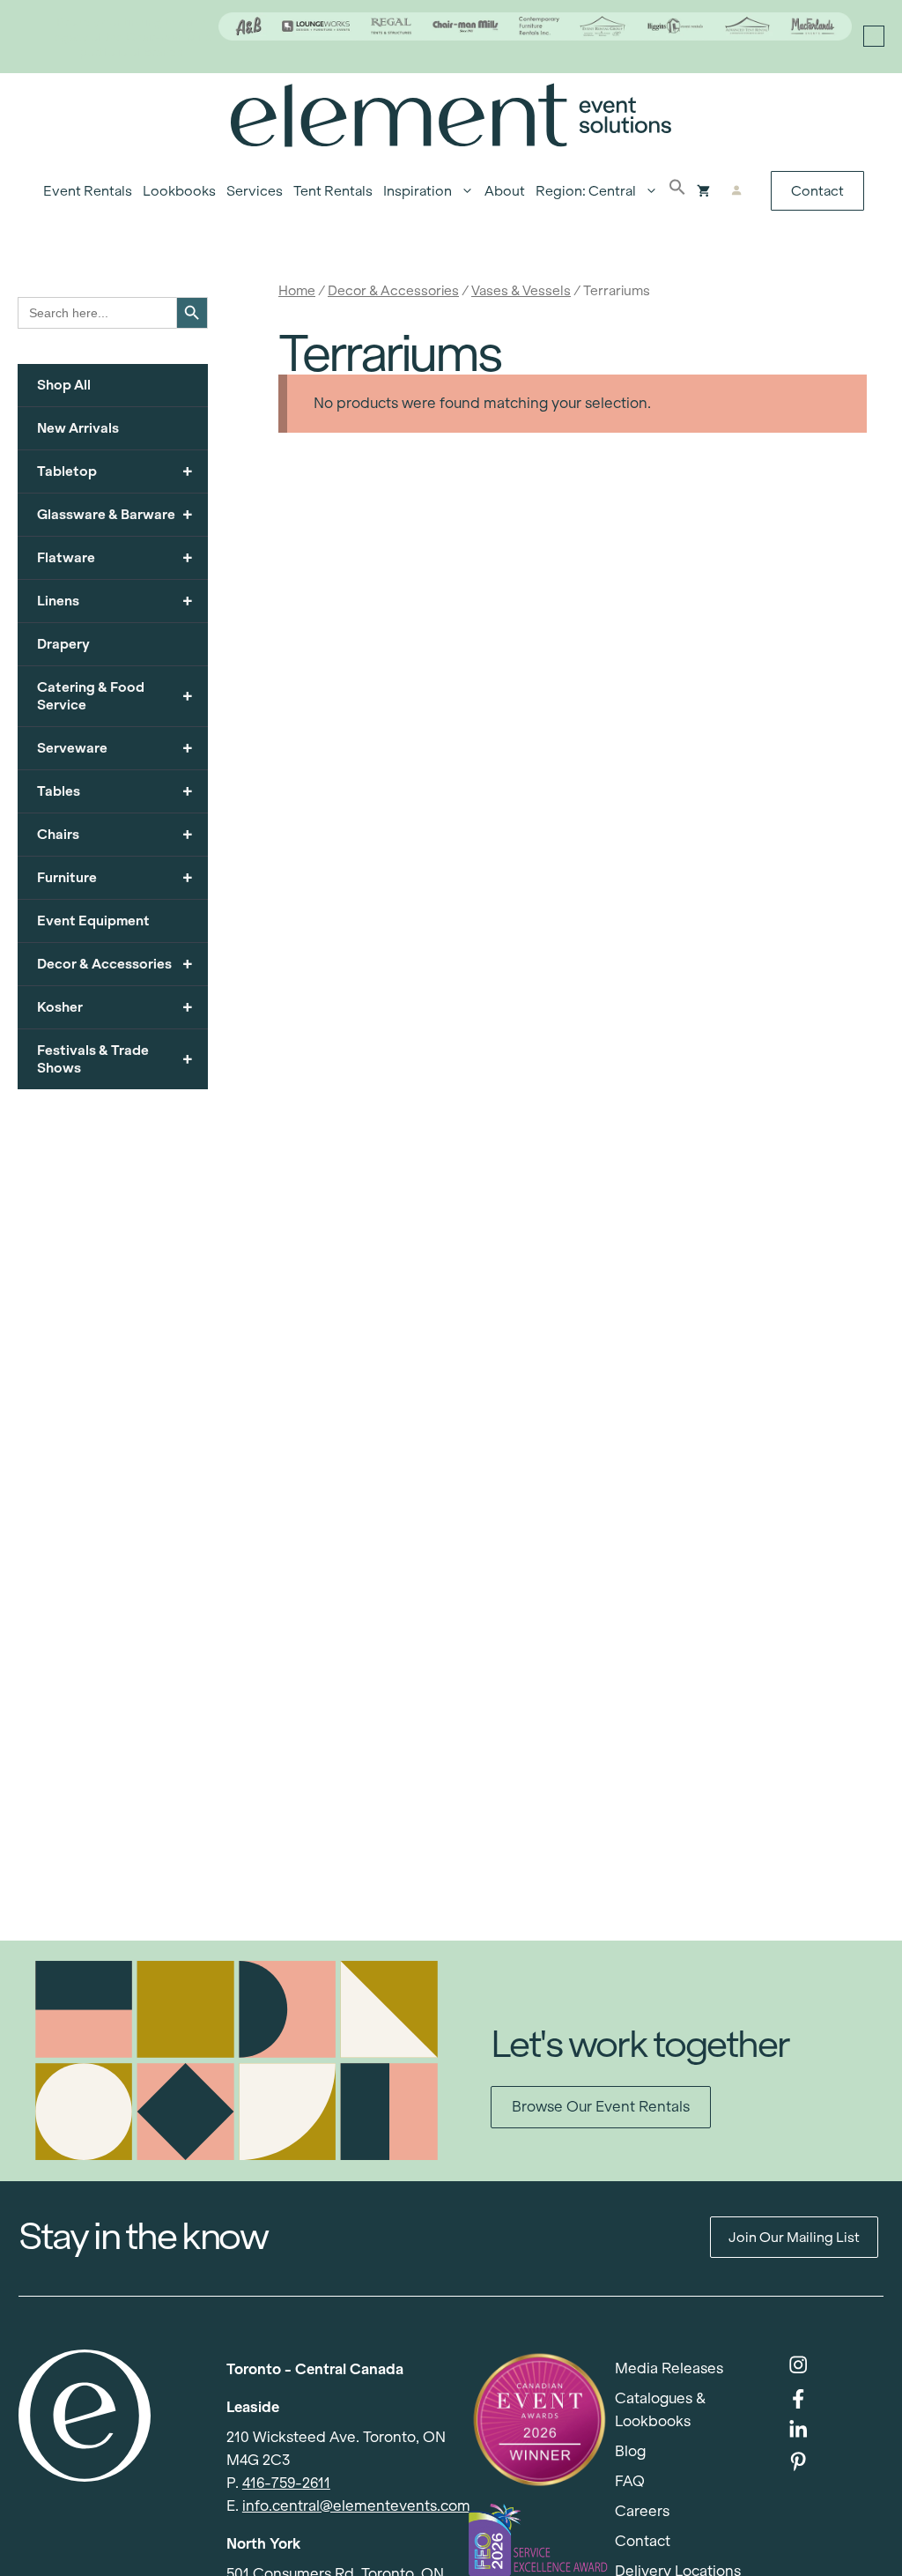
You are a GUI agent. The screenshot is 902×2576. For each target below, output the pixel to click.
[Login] (737, 191)
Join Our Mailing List (794, 2237)
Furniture (115, 877)
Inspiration (418, 191)
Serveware (115, 748)
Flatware (115, 557)
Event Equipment (93, 921)
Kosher (115, 1007)
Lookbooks (179, 191)
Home (297, 290)
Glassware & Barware (115, 514)
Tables (115, 791)
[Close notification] (874, 36)
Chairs (115, 834)
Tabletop (115, 471)
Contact (817, 191)
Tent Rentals (333, 191)
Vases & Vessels (521, 290)
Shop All (64, 385)
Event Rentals (88, 191)
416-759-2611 (286, 2483)
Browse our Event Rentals (601, 2107)
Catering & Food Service (115, 696)
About (505, 191)
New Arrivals (78, 428)
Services (255, 191)
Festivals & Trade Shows (115, 1059)
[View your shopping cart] (703, 191)
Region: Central (586, 191)
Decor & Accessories (393, 290)
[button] (677, 191)
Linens (115, 601)
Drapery (63, 644)
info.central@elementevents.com (356, 2506)
